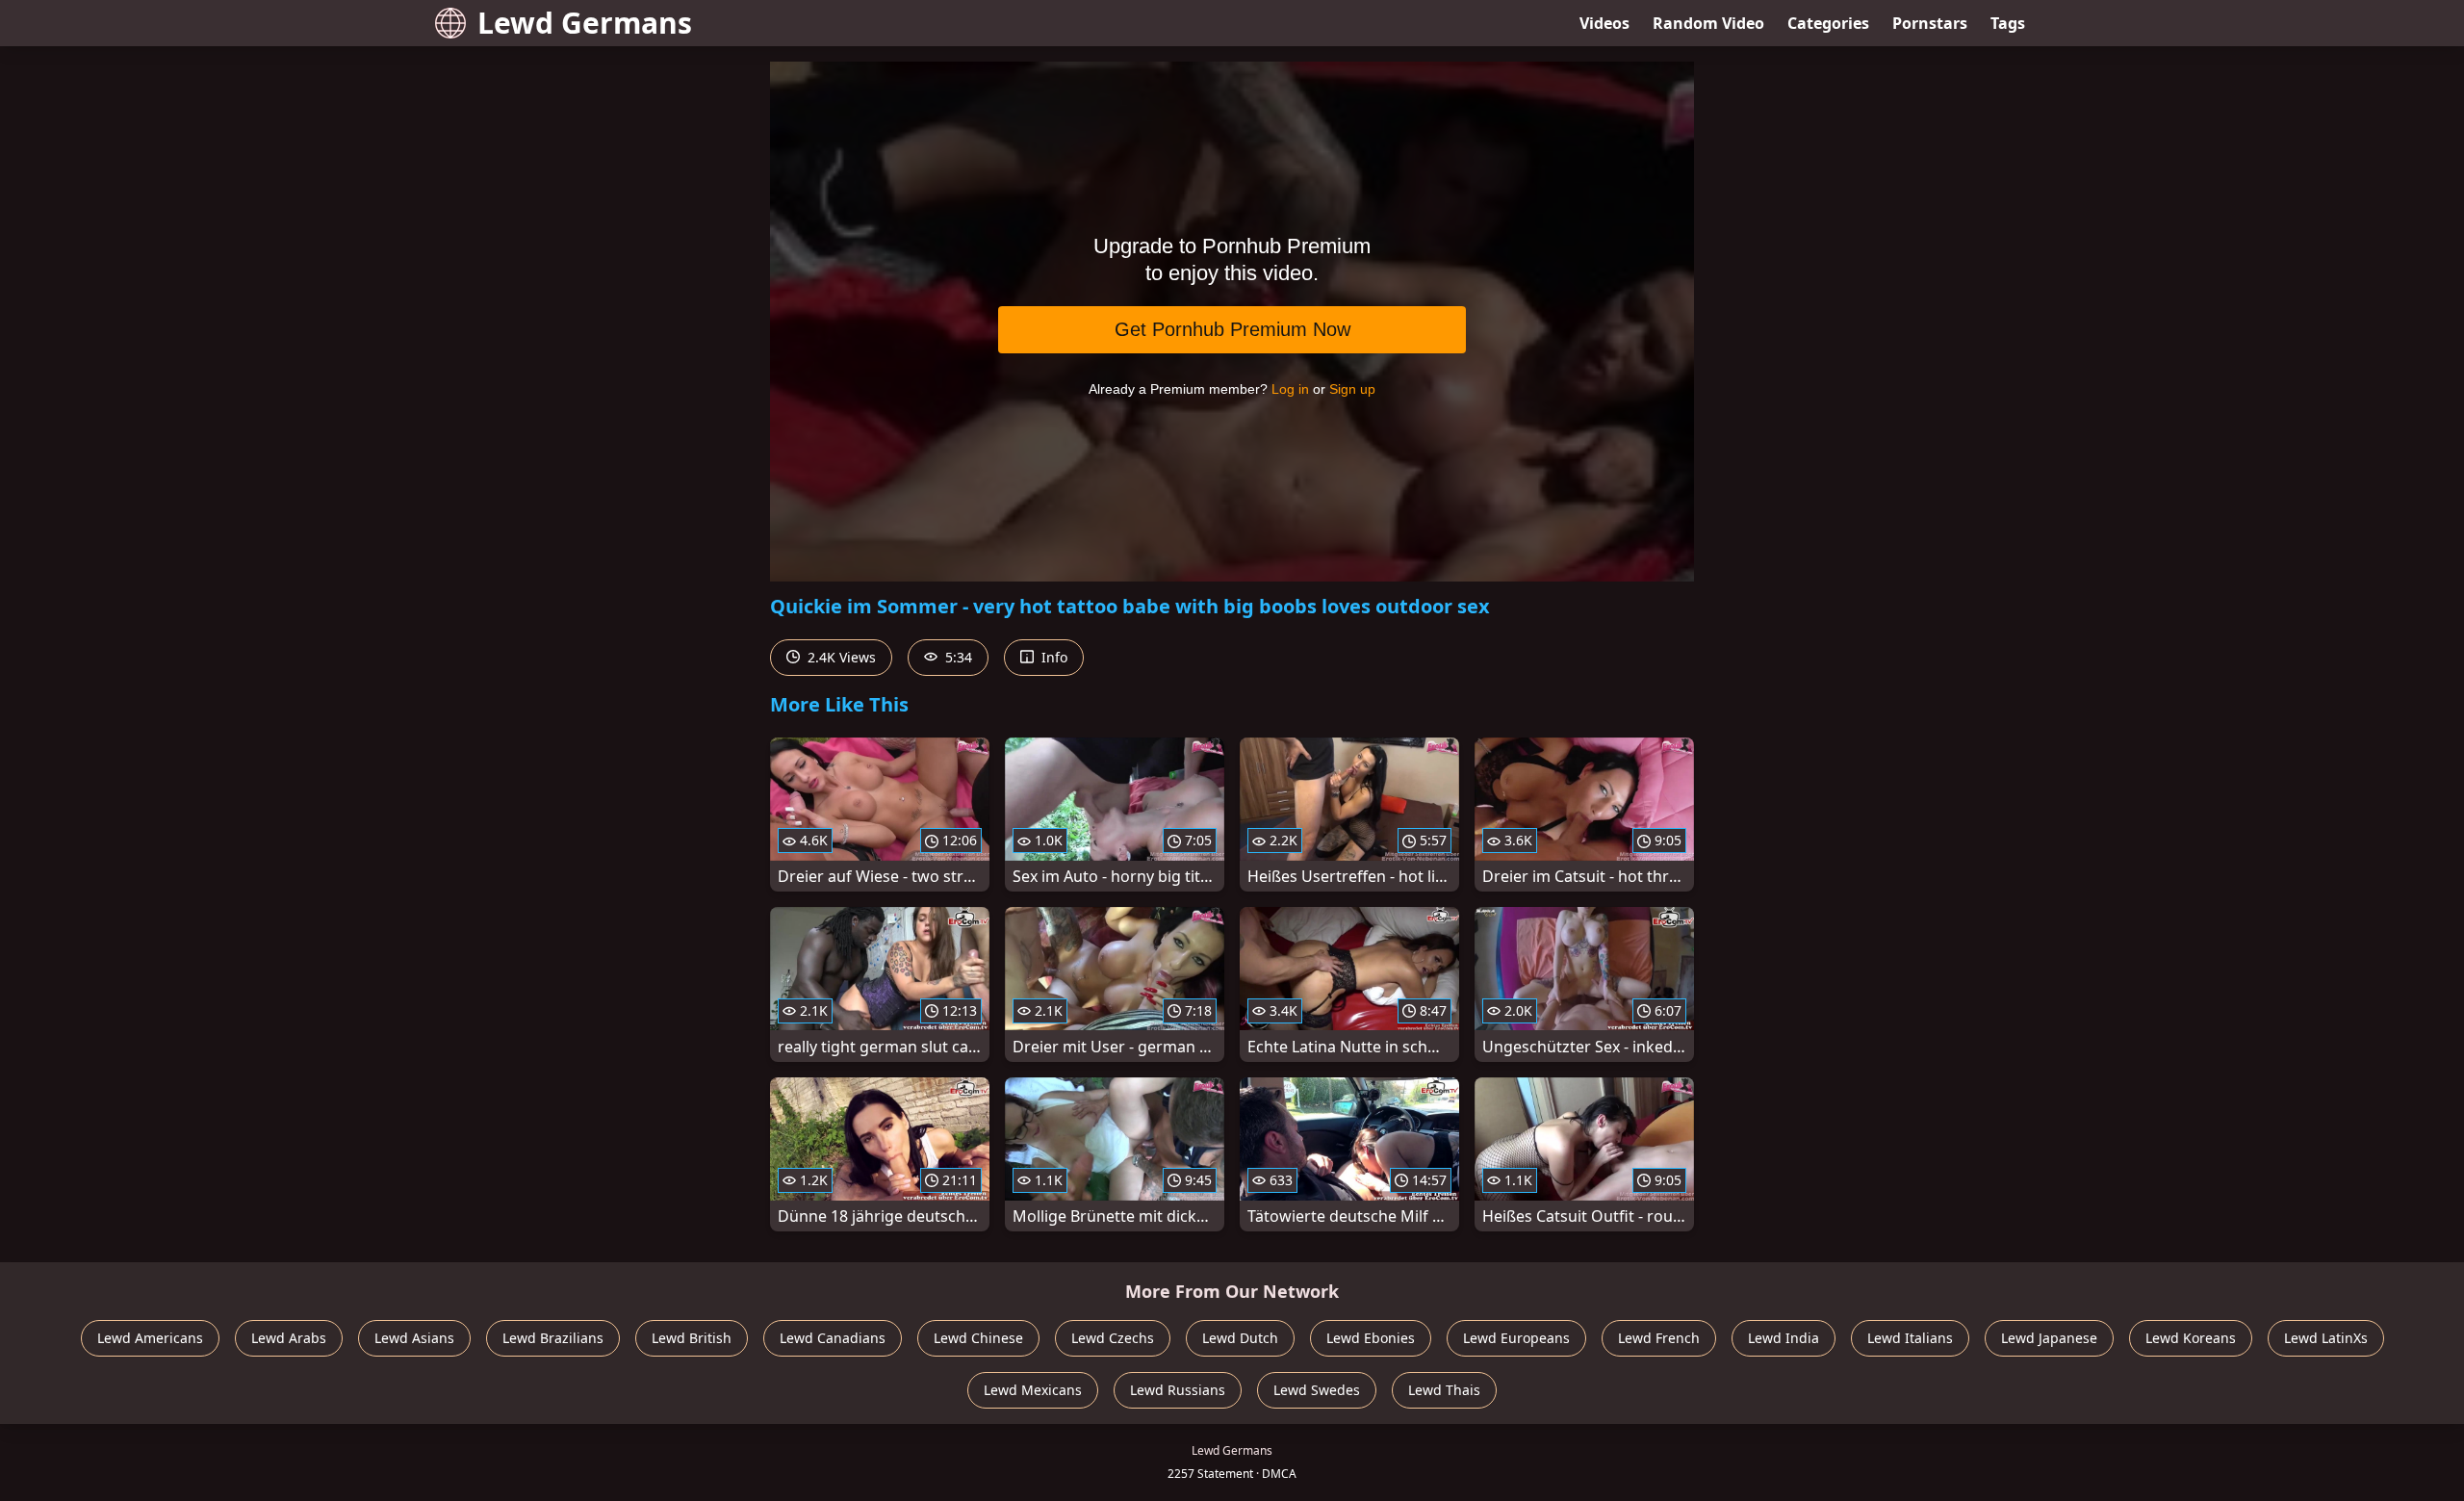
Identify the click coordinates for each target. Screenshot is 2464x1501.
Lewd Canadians (833, 1338)
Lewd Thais (1444, 1390)
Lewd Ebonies (1371, 1338)
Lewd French (1659, 1338)
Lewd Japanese (2049, 1338)
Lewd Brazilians (553, 1338)
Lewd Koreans (2191, 1338)
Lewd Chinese (978, 1338)
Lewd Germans (585, 23)
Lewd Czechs (1113, 1338)
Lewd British (692, 1338)
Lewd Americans (150, 1338)
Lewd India (1784, 1338)
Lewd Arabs (289, 1338)
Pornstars (1930, 23)
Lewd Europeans (1516, 1338)
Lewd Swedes (1317, 1390)
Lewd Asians (414, 1338)
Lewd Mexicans (1033, 1390)
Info (1052, 657)
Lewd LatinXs (2326, 1338)
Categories (1828, 23)
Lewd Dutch (1240, 1338)
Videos (1604, 23)
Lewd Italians (1910, 1338)
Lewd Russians (1178, 1390)
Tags (2008, 23)
